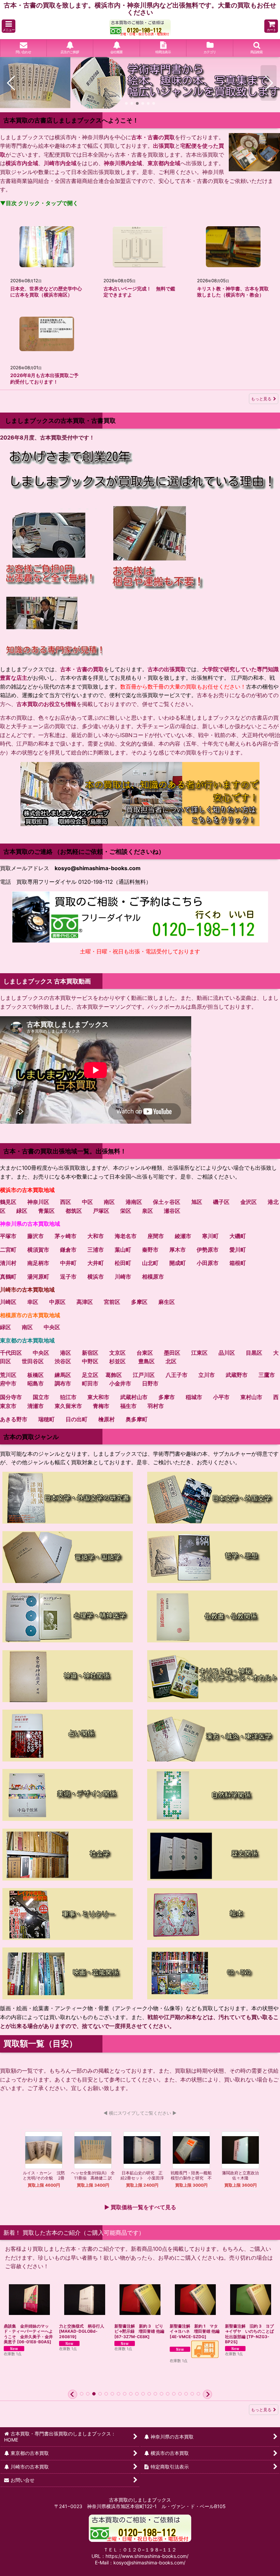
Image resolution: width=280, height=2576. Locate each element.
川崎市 (123, 1277)
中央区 (52, 1327)
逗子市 (68, 1277)
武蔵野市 (237, 1375)
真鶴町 (8, 1277)
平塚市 (8, 1236)
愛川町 (238, 1250)
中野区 (90, 1361)
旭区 (197, 1202)
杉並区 (117, 1361)
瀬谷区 (172, 1211)
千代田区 (11, 1353)
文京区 (117, 1353)
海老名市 (126, 1236)
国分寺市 (11, 1397)
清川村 (8, 1263)
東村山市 (251, 1397)
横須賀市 (38, 1250)
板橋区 (36, 1375)
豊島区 (146, 1361)
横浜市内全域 (22, 163)
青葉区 (46, 1211)
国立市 (41, 1397)
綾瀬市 (183, 1236)
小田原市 (208, 1263)
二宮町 (8, 1250)
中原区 (57, 1302)
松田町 (123, 1263)
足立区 (90, 1375)
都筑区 (74, 1211)
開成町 (178, 1263)
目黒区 (254, 1353)
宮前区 (112, 1302)
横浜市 (96, 1277)
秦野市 (150, 1250)
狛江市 (68, 1397)
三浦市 (96, 1250)
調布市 (63, 1383)
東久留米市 (68, 1406)
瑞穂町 (46, 1419)
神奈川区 (38, 1202)
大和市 (96, 1236)
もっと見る (261, 399)
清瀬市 (36, 1406)
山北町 (150, 1263)
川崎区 (8, 1302)
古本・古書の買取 (153, 137)
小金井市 (120, 1383)
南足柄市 (38, 1263)
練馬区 (63, 1375)
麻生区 (167, 1302)
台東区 (145, 1353)
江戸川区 (144, 1375)
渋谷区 (63, 1361)
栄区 (126, 1211)
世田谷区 (33, 1361)
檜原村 (107, 1419)
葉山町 (123, 1250)
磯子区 (221, 1202)
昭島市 (36, 1383)
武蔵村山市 (134, 1397)
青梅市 (101, 1406)
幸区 (33, 1302)
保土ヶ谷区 (167, 1202)
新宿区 (90, 1353)
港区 (66, 1353)
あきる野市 (14, 1419)
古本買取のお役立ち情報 (46, 704)
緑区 (22, 1211)
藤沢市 (36, 1236)
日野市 (150, 1383)
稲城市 (194, 1397)
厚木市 (178, 1250)
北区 (171, 1361)
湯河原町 (38, 1277)
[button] (9, 26)
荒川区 (8, 1375)
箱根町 (238, 1263)
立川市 (207, 1375)
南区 (109, 1202)
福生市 (128, 1406)
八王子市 (177, 1375)
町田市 (90, 1383)
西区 (66, 1202)
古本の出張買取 (167, 669)
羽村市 (156, 1406)
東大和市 (98, 1397)
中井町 (68, 1263)
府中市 (8, 1383)
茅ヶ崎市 (66, 1236)
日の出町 (76, 1419)
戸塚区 (101, 1211)
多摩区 (139, 1302)
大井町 (96, 1263)
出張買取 (164, 146)
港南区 (134, 1202)
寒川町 (210, 1236)
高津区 (85, 1302)
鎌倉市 (68, 1250)
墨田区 (172, 1353)
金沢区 (249, 1202)
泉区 (148, 1211)
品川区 (227, 1353)
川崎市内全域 (60, 163)
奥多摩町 (137, 1419)
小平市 (221, 1397)
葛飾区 (114, 1375)
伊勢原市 (208, 1250)
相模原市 (153, 1277)
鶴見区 (8, 1202)
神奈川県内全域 (123, 163)
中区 (87, 1202)
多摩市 (167, 1397)
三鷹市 (267, 1375)
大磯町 (238, 1236)
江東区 (199, 1353)
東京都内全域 (164, 163)
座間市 (156, 1236)
